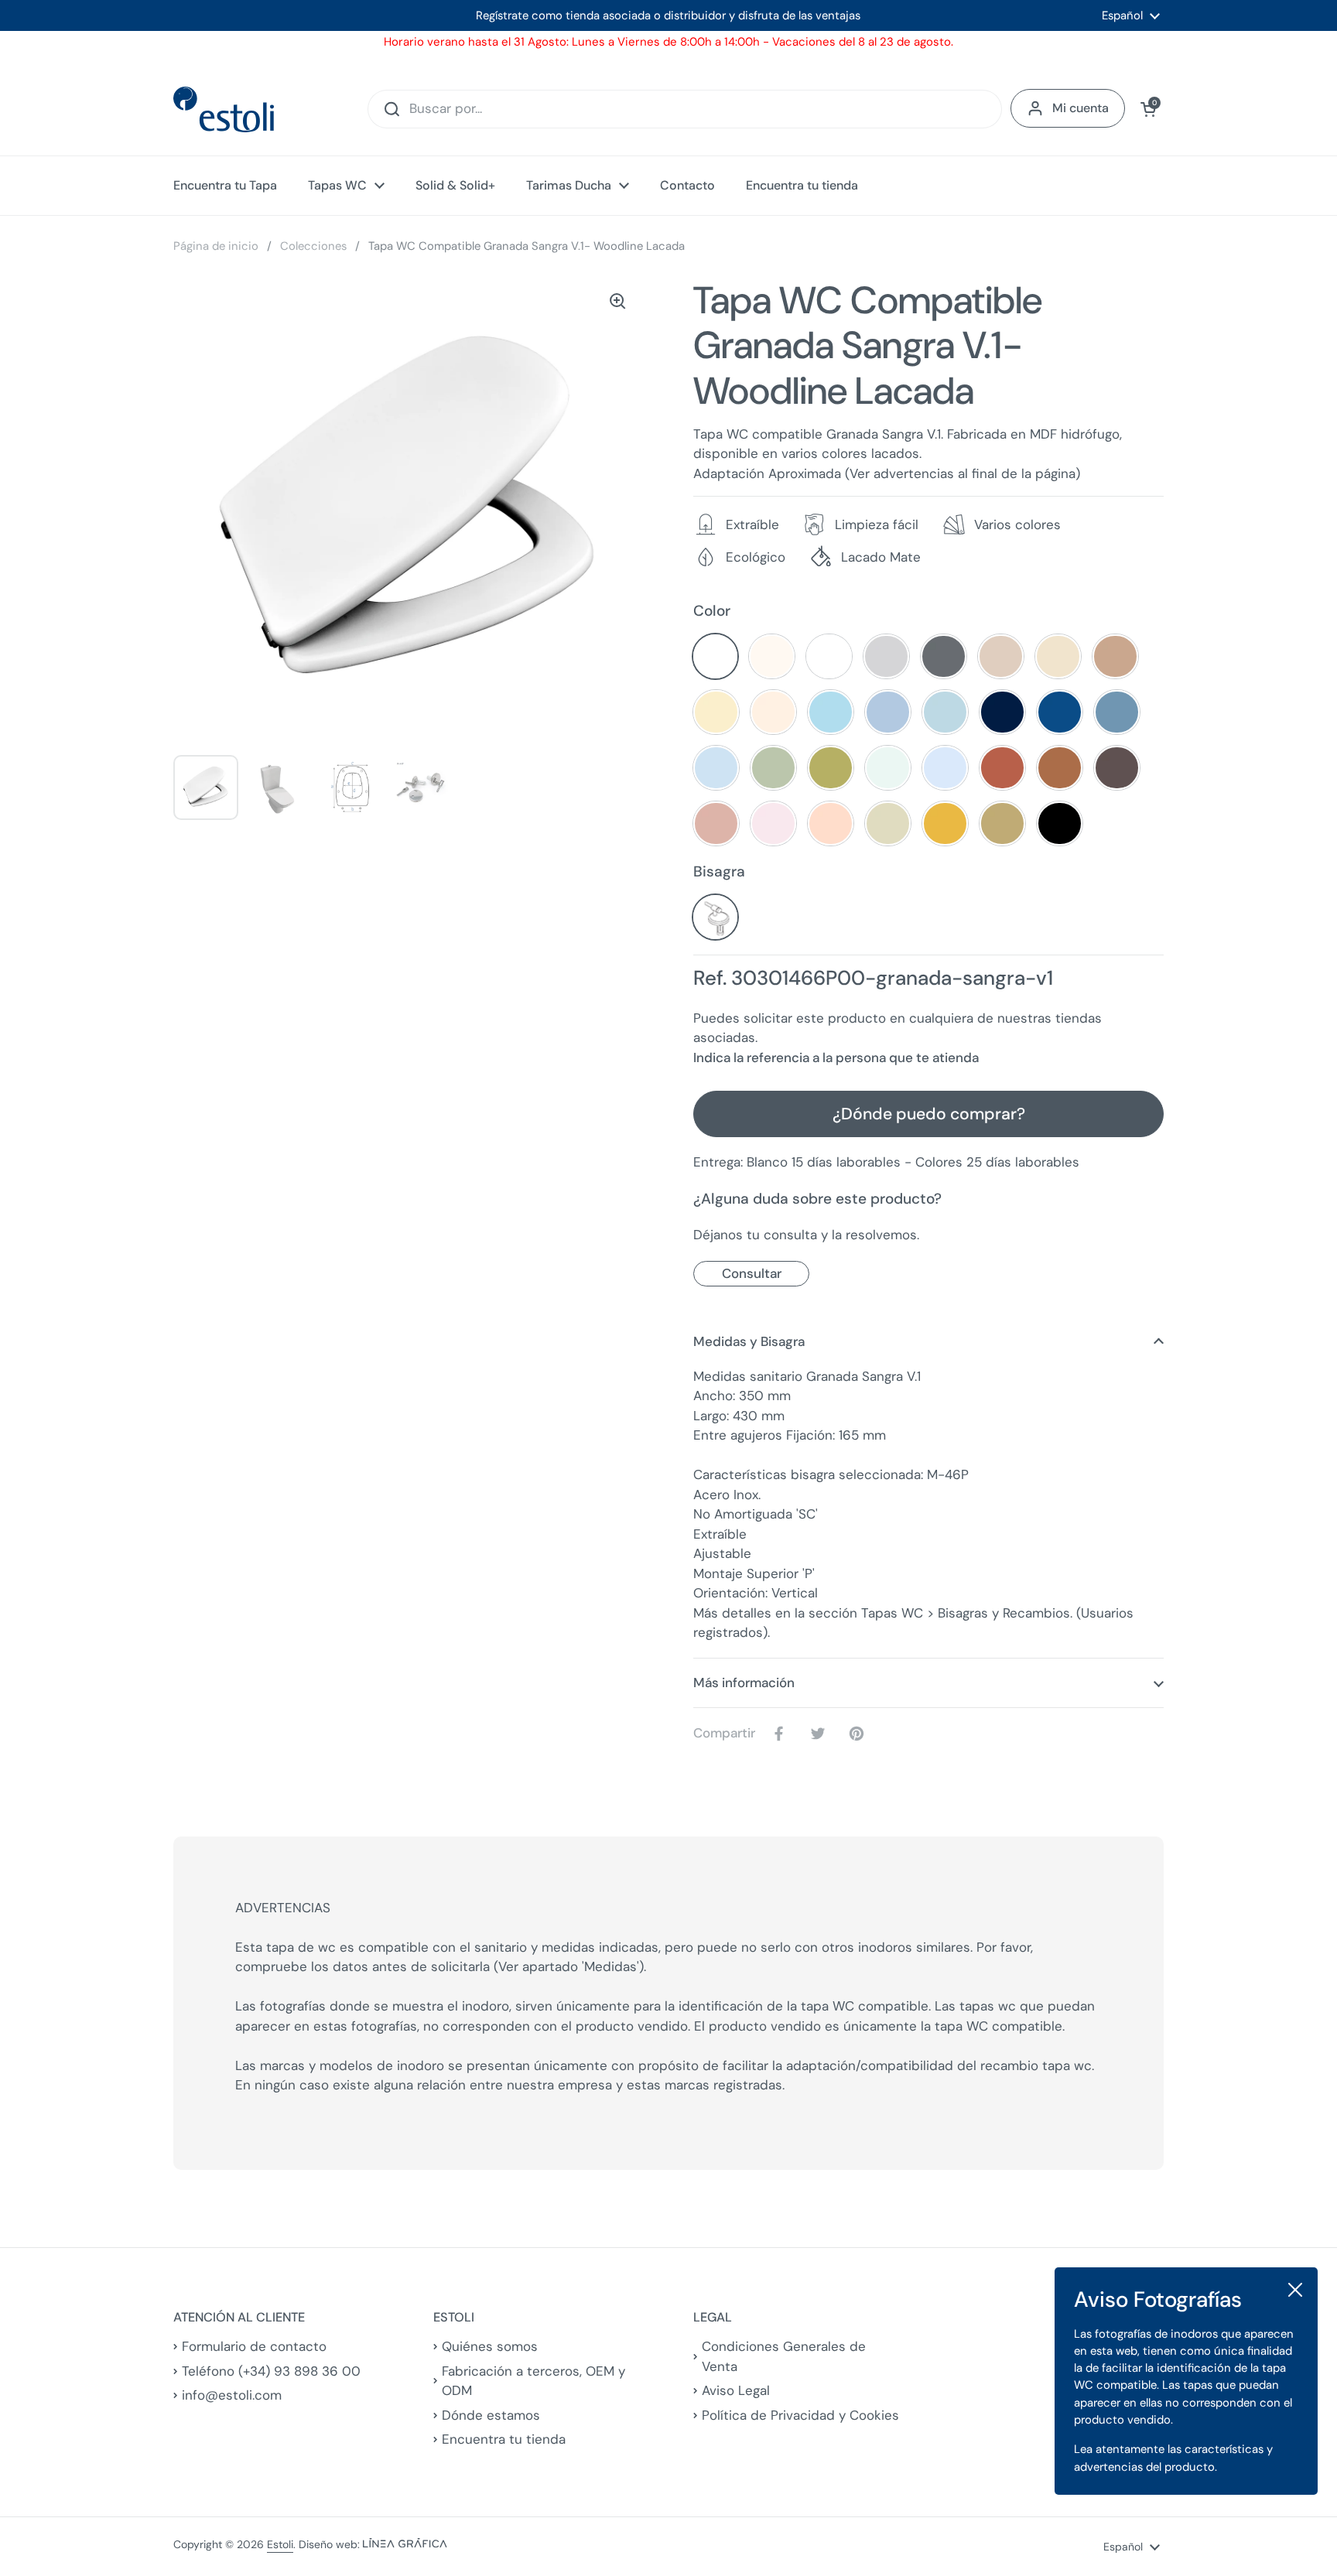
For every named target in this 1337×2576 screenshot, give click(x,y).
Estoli (280, 2544)
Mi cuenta (1081, 108)
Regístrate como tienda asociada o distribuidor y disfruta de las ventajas (668, 15)
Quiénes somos (490, 2346)
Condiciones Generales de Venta (784, 2356)
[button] (1148, 109)
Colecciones (313, 246)
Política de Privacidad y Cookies (800, 2415)
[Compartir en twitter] (821, 1734)
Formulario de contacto (254, 2346)
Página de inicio (216, 246)
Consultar (752, 1273)
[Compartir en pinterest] (860, 1734)
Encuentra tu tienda (504, 2439)
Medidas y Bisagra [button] (749, 1341)
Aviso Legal (736, 2390)
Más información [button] (744, 1683)
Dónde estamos (491, 2415)
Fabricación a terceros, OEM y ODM (533, 2381)
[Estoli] (224, 109)
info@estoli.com (232, 2395)
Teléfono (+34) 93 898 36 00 (271, 2371)
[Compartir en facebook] (782, 1734)
